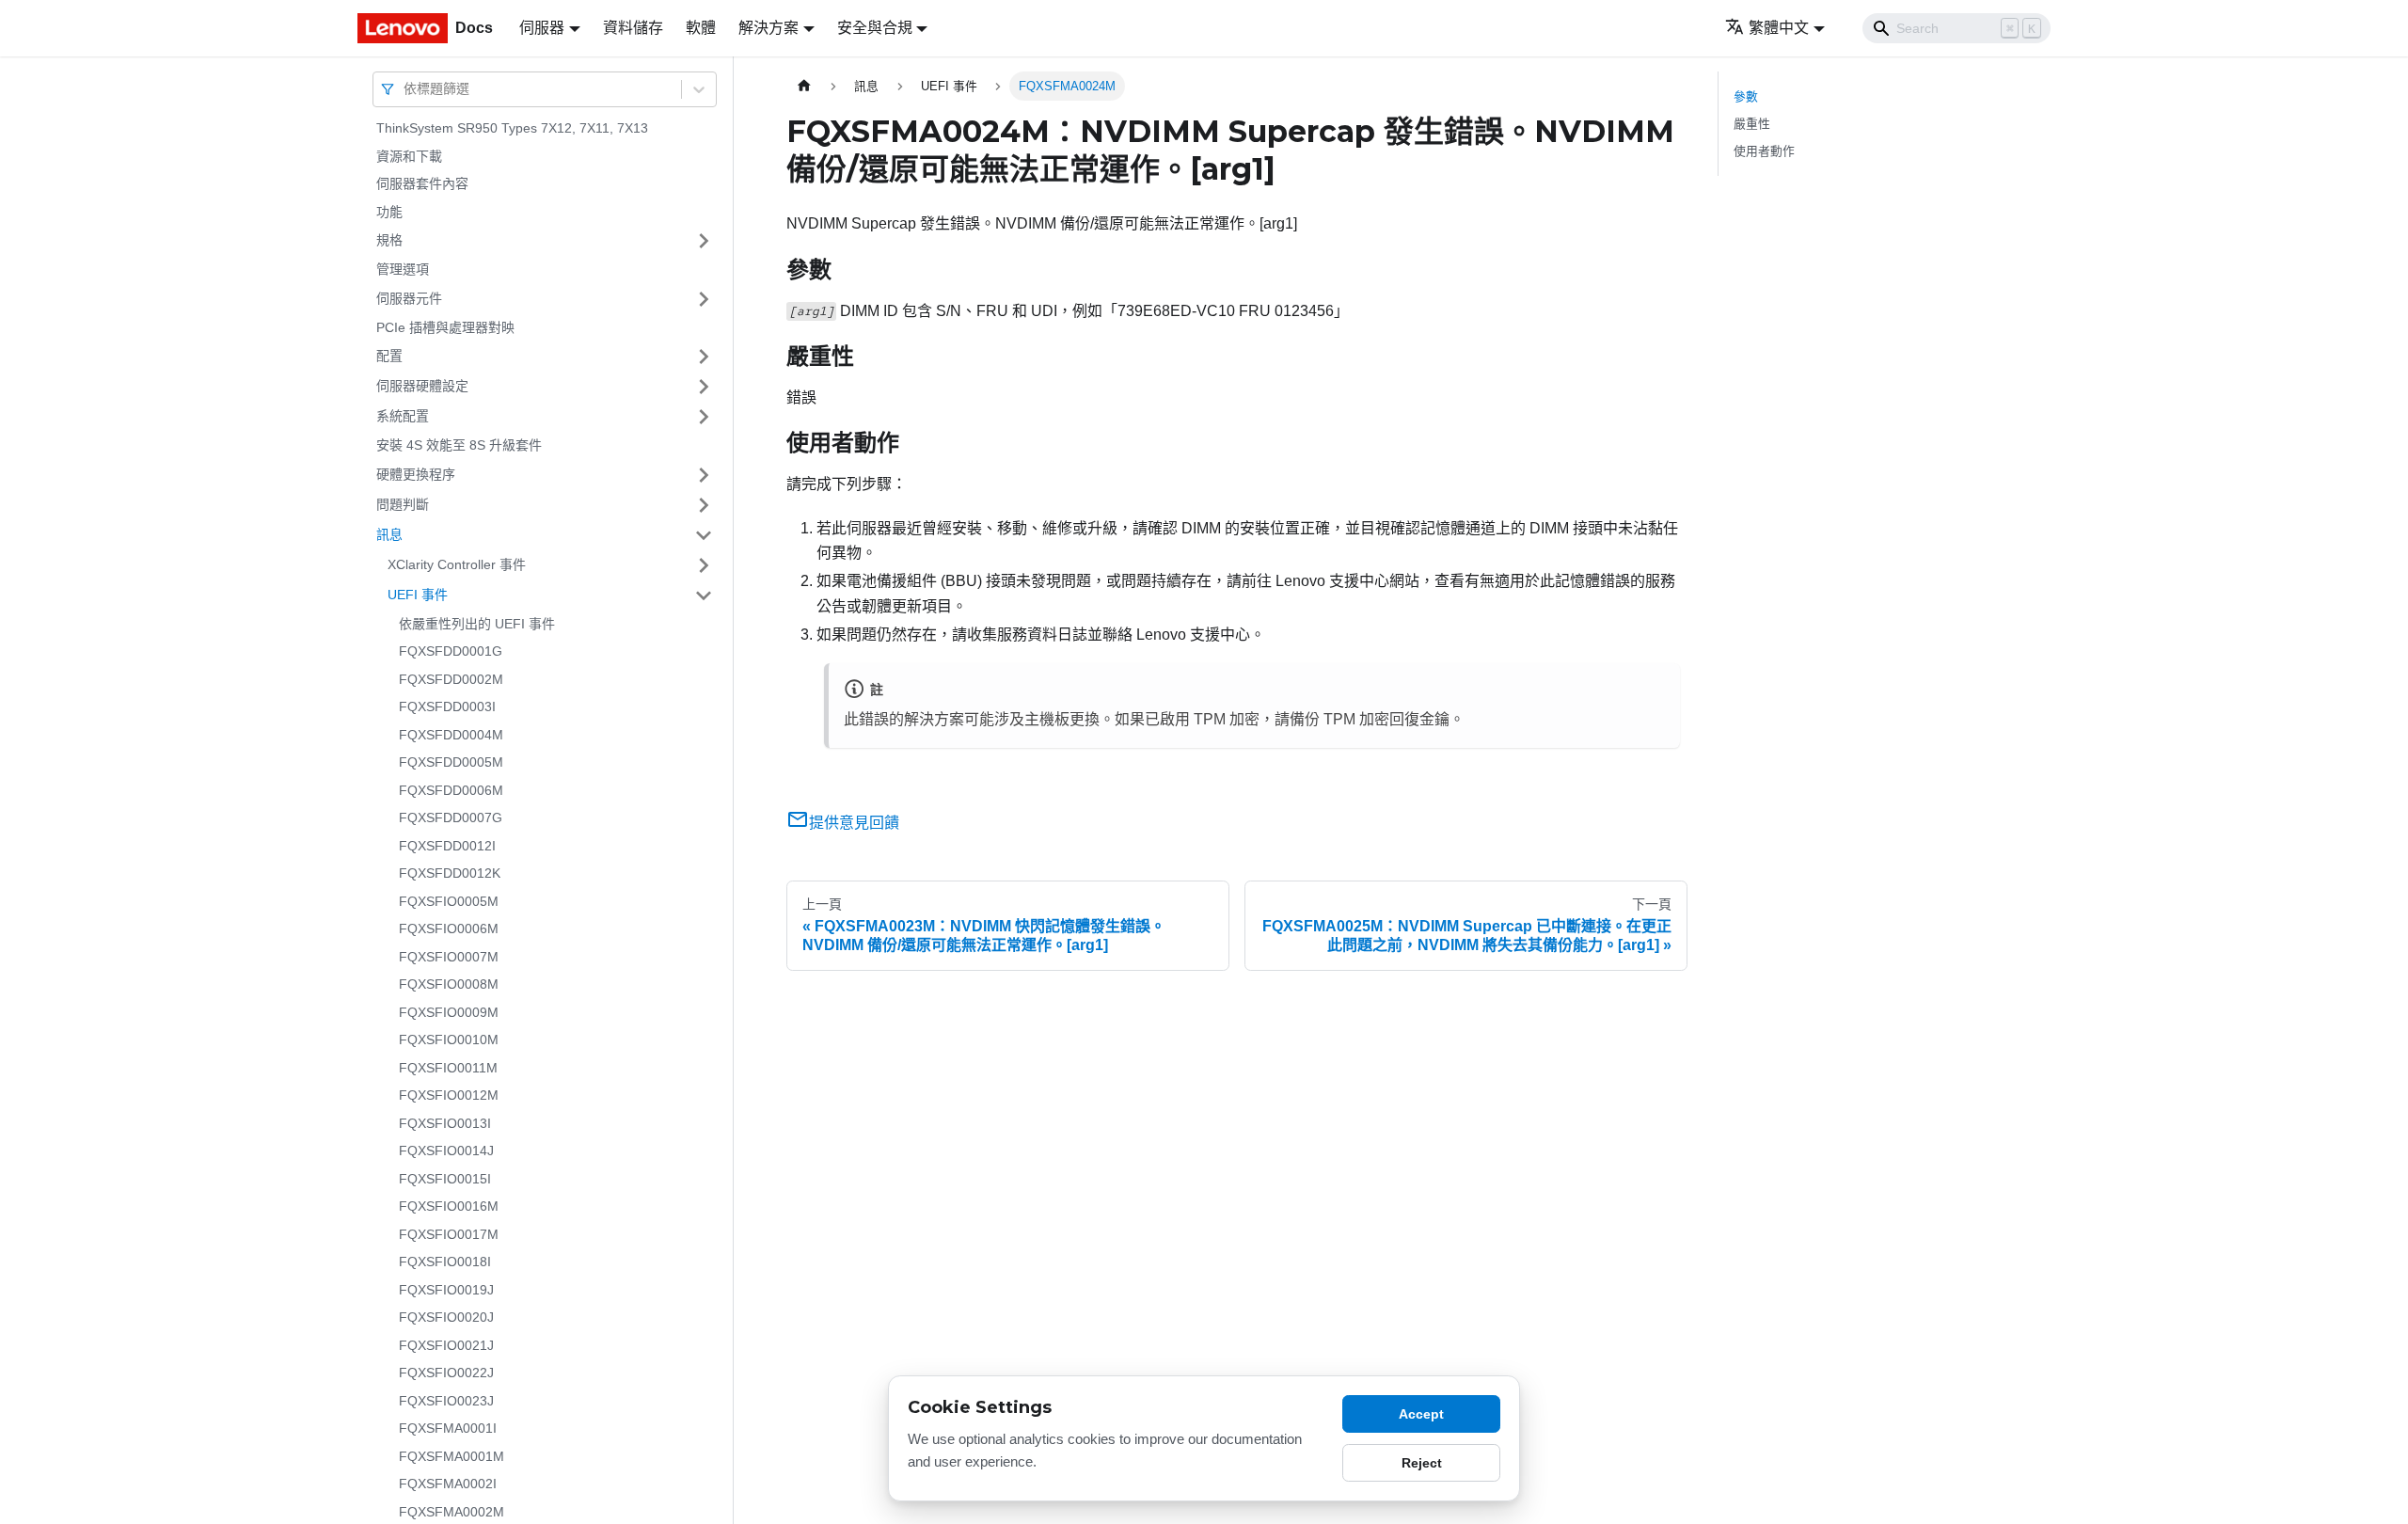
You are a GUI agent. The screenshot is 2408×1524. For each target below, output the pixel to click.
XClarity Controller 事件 (457, 564)
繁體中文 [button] (1779, 28)
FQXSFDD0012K (450, 873)
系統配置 (403, 416)
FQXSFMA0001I (448, 1428)
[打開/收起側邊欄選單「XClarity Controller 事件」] (704, 565)
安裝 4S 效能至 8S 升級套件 (459, 445)
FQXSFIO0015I (445, 1179)
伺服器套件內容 (422, 183)
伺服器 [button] (542, 28)
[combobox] (405, 89)
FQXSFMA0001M (451, 1456)
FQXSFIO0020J (446, 1317)
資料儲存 (633, 28)
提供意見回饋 (854, 823)
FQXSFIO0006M (449, 929)
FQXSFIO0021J (446, 1345)
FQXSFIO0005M (449, 901)
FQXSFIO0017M (449, 1234)
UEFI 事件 (418, 595)
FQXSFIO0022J (446, 1373)
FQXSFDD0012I (447, 846)
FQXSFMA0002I (448, 1484)
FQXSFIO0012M (449, 1095)
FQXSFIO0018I (445, 1262)
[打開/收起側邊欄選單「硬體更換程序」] (704, 475)
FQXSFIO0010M (449, 1040)
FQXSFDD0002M (451, 679)
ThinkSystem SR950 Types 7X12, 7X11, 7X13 (512, 128)
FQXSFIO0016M (449, 1206)
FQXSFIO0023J (446, 1401)
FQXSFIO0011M (448, 1068)
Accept (1421, 1414)
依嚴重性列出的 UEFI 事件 (477, 624)
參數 (1746, 96)
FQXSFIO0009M (449, 1012)
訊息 (389, 534)
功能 (389, 212)
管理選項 (403, 269)
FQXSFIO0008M (449, 984)
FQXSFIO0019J (446, 1290)
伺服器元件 (409, 298)
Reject (1422, 1463)
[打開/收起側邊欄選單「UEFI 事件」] (704, 595)
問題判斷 (403, 504)
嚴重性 (1752, 124)
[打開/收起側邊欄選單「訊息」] (704, 535)
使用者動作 (1764, 151)
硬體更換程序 (416, 474)
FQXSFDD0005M (451, 762)
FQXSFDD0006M (451, 790)
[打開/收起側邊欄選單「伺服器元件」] (704, 299)
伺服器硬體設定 (422, 386)
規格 (389, 240)
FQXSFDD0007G (451, 818)
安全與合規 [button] (875, 28)
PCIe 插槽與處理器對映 (445, 327)
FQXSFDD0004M (451, 735)
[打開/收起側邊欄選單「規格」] (704, 241)
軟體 (701, 28)
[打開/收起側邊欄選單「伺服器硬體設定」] (704, 387)
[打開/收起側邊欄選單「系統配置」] (704, 417)
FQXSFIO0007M (449, 957)
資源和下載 (409, 156)
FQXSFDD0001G (451, 651)
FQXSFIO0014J (446, 1151)
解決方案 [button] (768, 28)
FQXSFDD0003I (447, 706)
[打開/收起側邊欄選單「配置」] (704, 357)
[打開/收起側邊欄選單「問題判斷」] (704, 505)
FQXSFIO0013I (445, 1123)
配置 (389, 356)
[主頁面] (804, 86)
